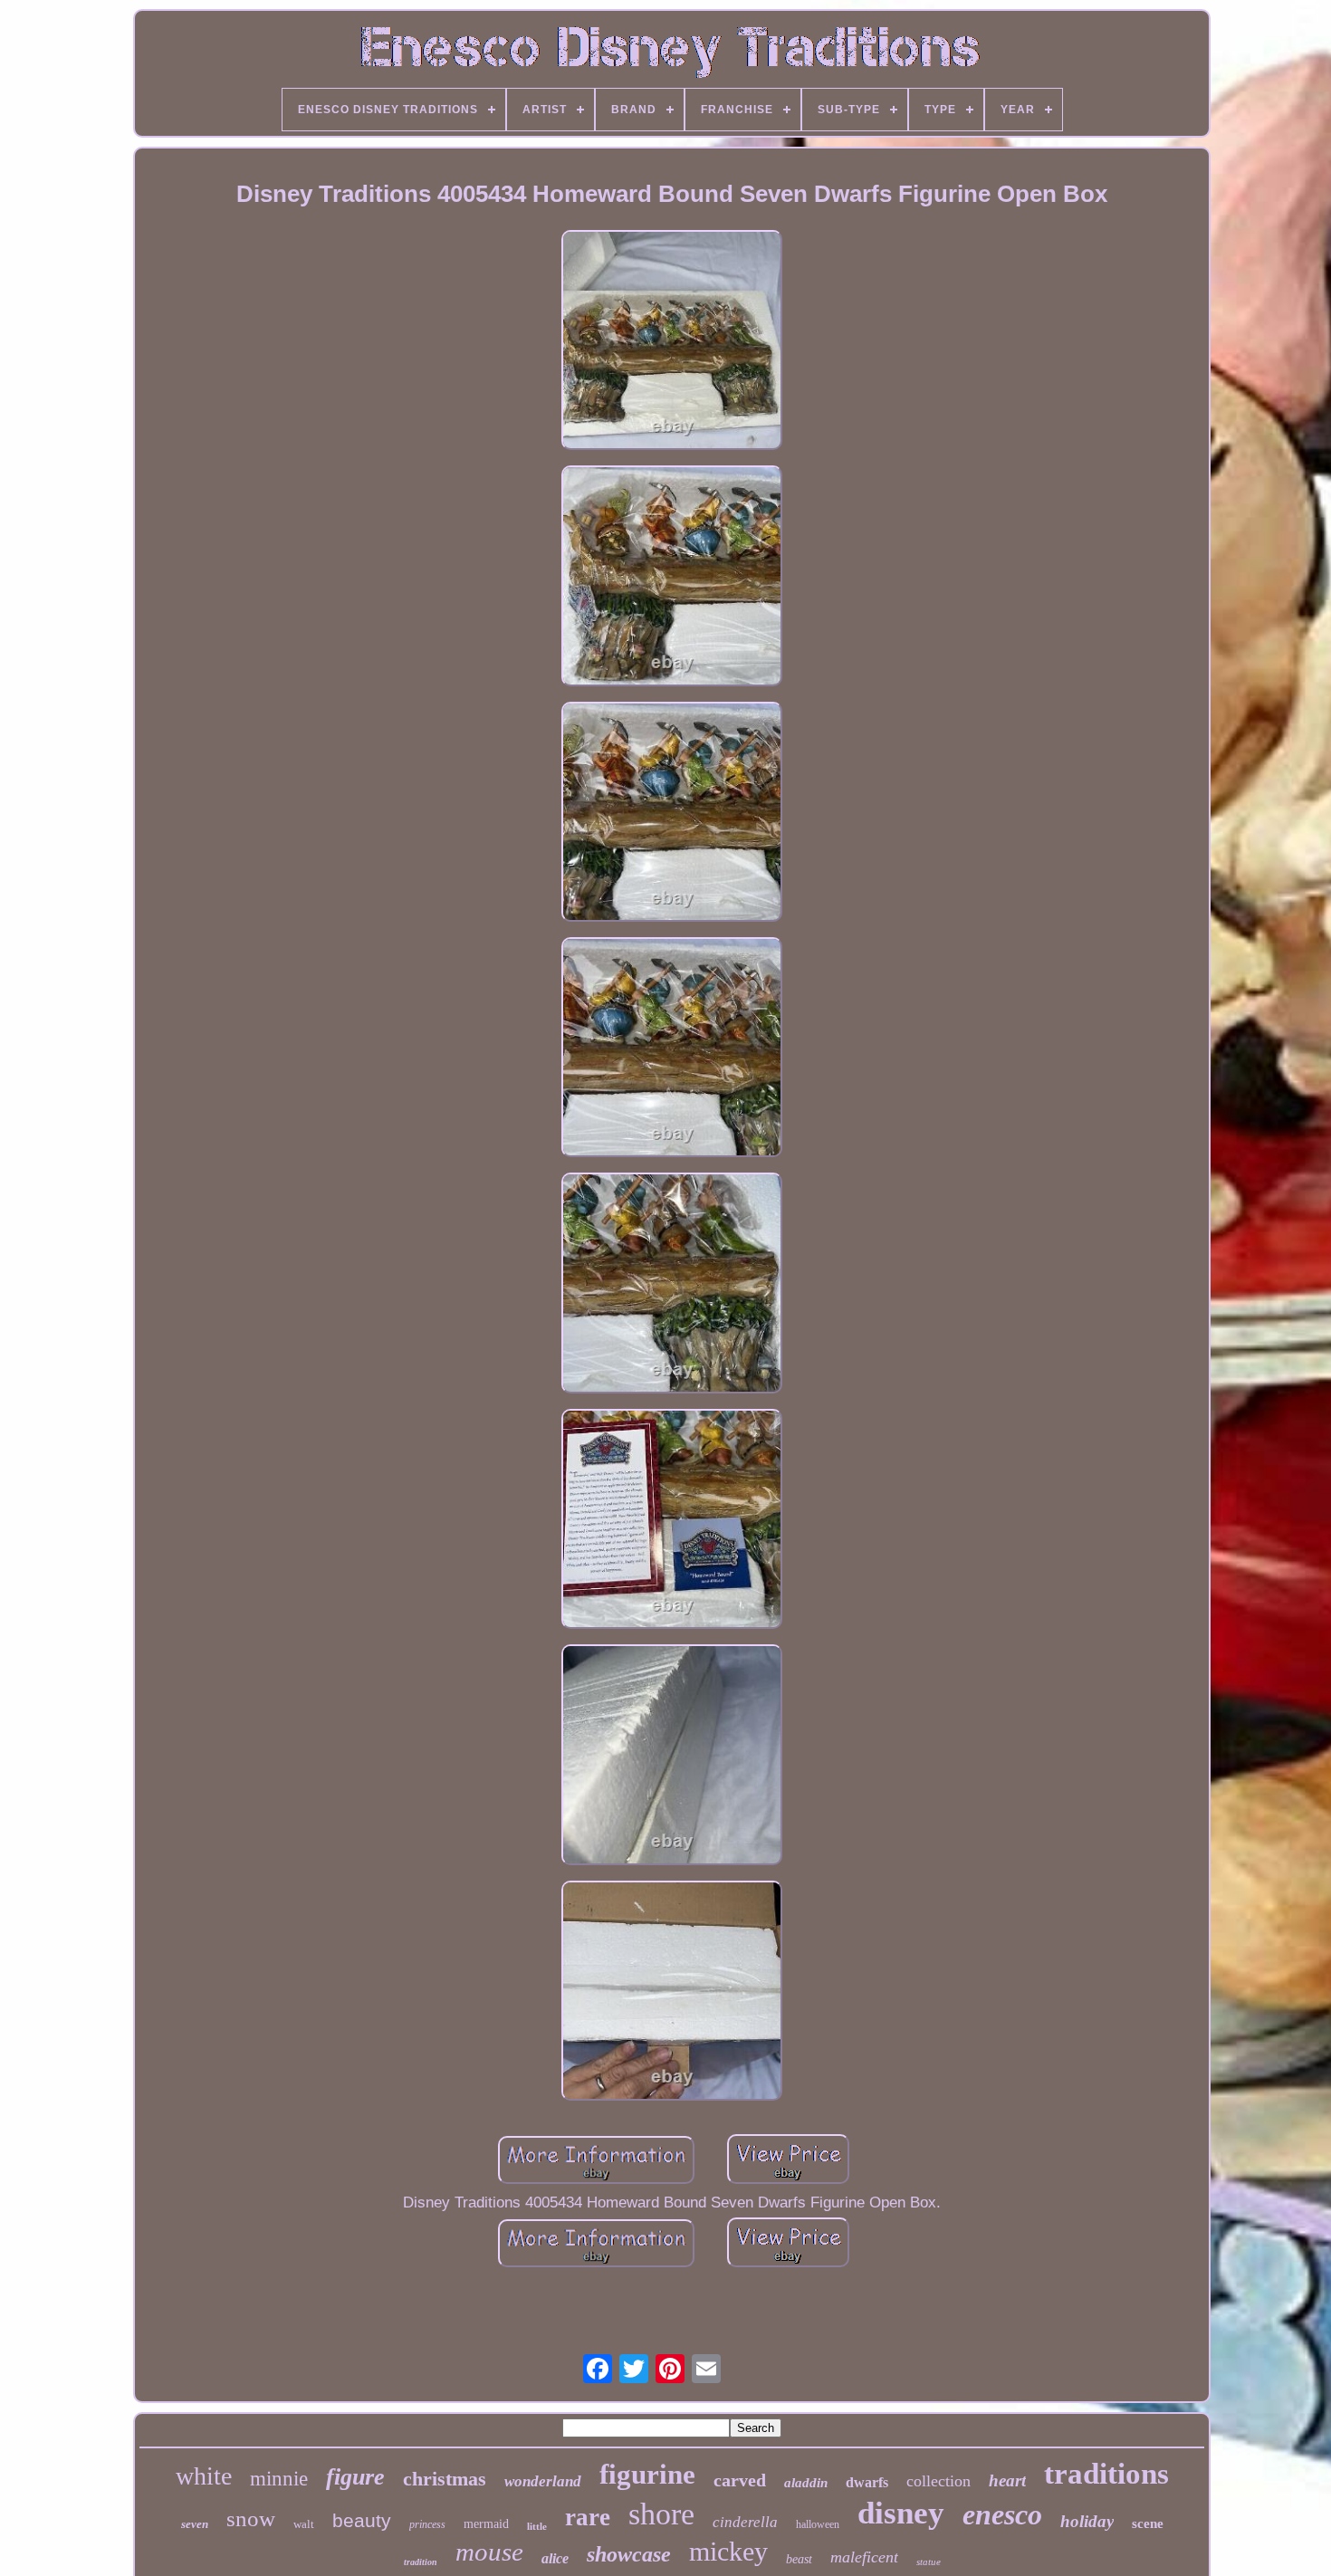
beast (799, 2559)
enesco (1002, 2514)
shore (661, 2514)
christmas (445, 2479)
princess (427, 2524)
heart (1007, 2480)
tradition (421, 2562)
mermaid (486, 2524)
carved (740, 2480)
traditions (1106, 2474)
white (204, 2476)
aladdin (806, 2483)
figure (355, 2477)
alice (555, 2558)
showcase (629, 2554)
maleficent (864, 2557)
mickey (728, 2551)
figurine (647, 2474)
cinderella (745, 2522)
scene (1148, 2523)
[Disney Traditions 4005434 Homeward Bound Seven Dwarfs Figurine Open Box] (672, 342)
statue (929, 2562)
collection (938, 2481)
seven (195, 2524)
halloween (818, 2524)
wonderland (543, 2481)
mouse (489, 2552)
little (537, 2526)
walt (304, 2524)
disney (901, 2513)
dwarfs (867, 2482)
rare (588, 2517)
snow (251, 2519)
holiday (1087, 2521)
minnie (279, 2479)
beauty (362, 2520)
